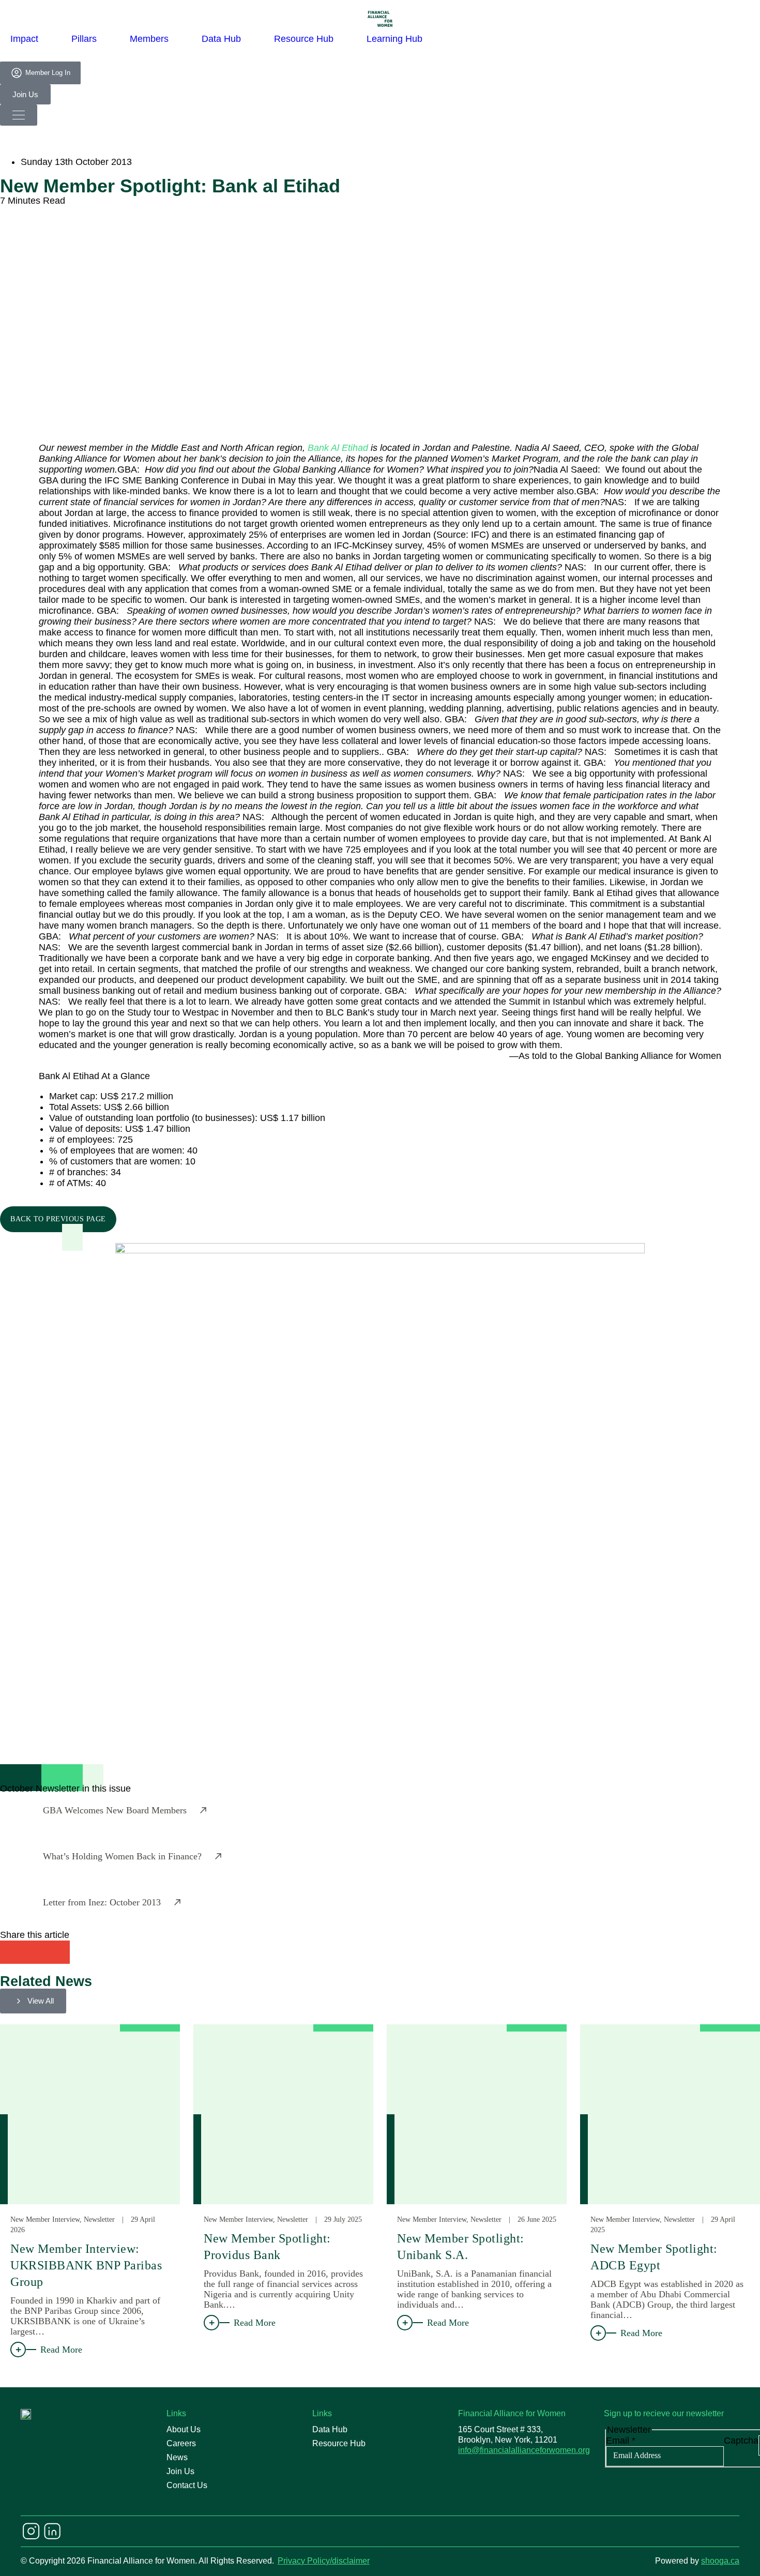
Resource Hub (304, 39)
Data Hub (221, 39)
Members (149, 39)
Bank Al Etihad (338, 448)
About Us (184, 2429)
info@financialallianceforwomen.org (524, 2450)
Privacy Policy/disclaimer (324, 2561)
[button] (12, 1952)
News (177, 2457)
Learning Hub (394, 39)
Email (621, 2441)
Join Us (180, 2471)
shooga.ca (720, 2561)
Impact (24, 39)
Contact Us (187, 2485)
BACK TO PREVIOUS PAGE (58, 1219)
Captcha (741, 2441)
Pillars (84, 39)
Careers (181, 2443)
